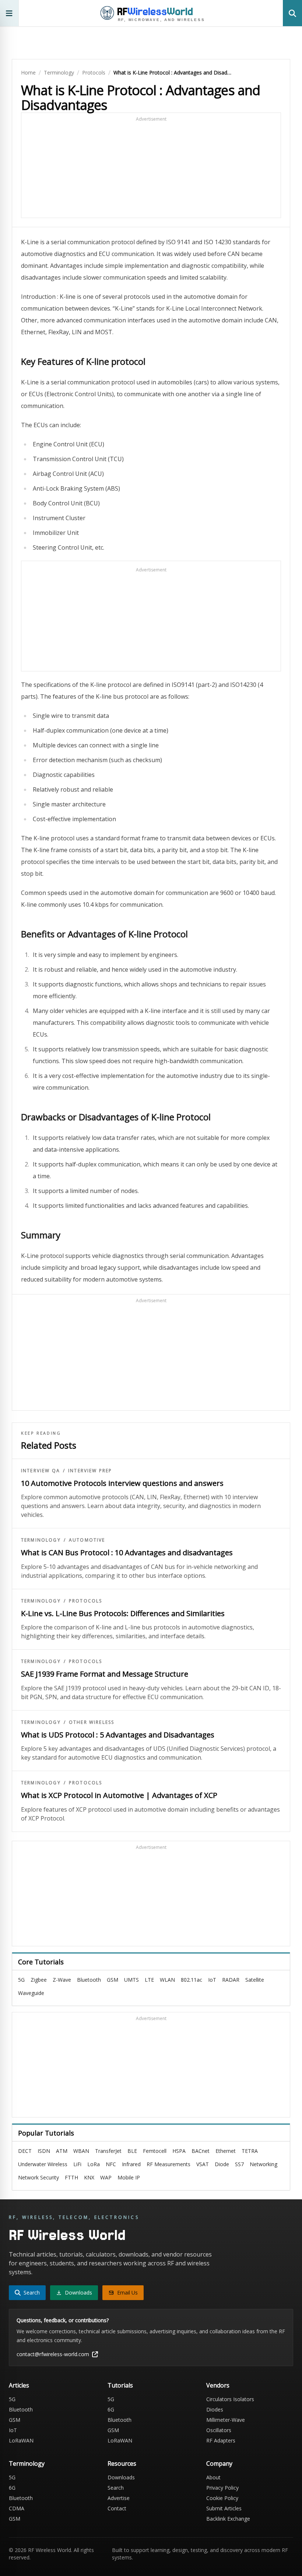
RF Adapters (221, 2440)
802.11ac (192, 1980)
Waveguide (31, 1993)
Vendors (218, 2385)
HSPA (179, 2151)
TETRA (250, 2151)
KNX (89, 2177)
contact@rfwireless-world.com (53, 2354)
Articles (19, 2385)
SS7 (239, 2164)
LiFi (77, 2164)
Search (116, 2488)
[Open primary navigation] (9, 13)
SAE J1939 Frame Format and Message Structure (105, 1674)
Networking (264, 2164)
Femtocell (155, 2151)
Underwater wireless (43, 2164)
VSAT (203, 2164)
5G (21, 1980)
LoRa (94, 2164)
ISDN (44, 2151)
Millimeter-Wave (226, 2420)
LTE (149, 1980)
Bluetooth (89, 1980)
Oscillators (219, 2430)
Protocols (94, 72)
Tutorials (120, 2385)
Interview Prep (90, 1471)
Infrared (131, 2164)
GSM (113, 1980)
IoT (212, 1980)
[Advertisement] (151, 169)
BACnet (201, 2151)
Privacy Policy (222, 2488)
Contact (117, 2508)
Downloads (121, 2477)
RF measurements (168, 2164)
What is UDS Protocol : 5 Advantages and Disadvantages (118, 1735)
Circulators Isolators (230, 2399)
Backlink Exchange (228, 2519)
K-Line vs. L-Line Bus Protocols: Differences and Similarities (123, 1613)
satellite (255, 1980)
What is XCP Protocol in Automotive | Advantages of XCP (119, 1795)
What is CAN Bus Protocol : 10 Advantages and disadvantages (127, 1552)
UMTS (131, 1980)
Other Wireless (92, 1722)
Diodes (215, 2409)
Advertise (119, 2498)
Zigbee (39, 1980)
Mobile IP (129, 2177)
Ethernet (226, 2151)
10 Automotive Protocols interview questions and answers (122, 1483)
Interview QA (41, 1471)
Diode (222, 2164)
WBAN (81, 2151)
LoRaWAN (21, 2440)
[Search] (292, 13)
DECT (25, 2151)
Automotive (87, 1540)
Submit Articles (224, 2508)
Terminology (59, 72)
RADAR (231, 1980)
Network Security (38, 2177)
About (213, 2477)
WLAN (167, 1980)
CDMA (17, 2508)
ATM (62, 2151)
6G (111, 2409)
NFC (111, 2164)
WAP (106, 2177)
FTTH (71, 2177)
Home (28, 72)
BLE (132, 2151)
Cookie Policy (222, 2498)
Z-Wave (62, 1980)
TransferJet (108, 2151)
